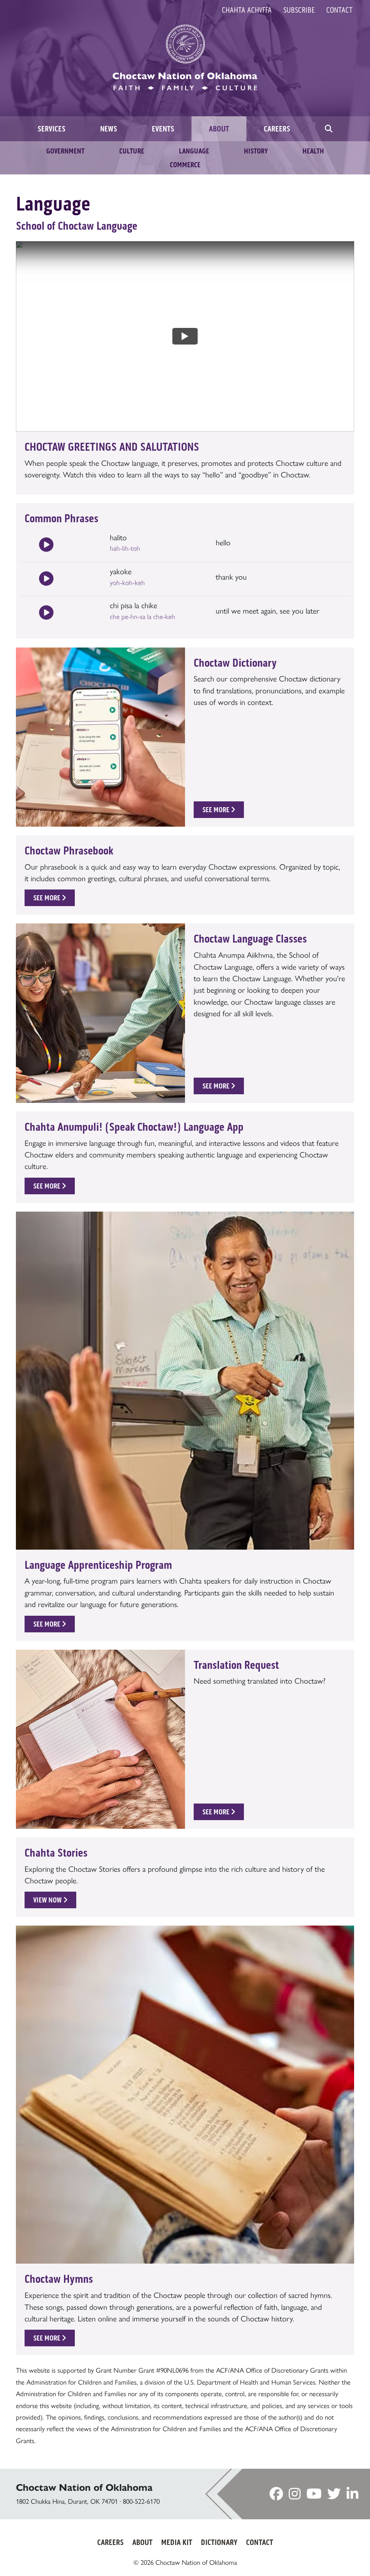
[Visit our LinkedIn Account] (352, 2495)
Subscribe (299, 10)
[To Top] (342, 2556)
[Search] (329, 129)
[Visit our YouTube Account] (314, 2495)
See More (217, 810)
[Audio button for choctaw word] (46, 545)
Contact (339, 10)
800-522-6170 (141, 2501)
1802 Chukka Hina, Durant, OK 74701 (67, 2501)
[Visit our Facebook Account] (276, 2495)
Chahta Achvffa (247, 10)
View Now (48, 1900)
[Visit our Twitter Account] (334, 2495)
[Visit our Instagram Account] (295, 2495)
